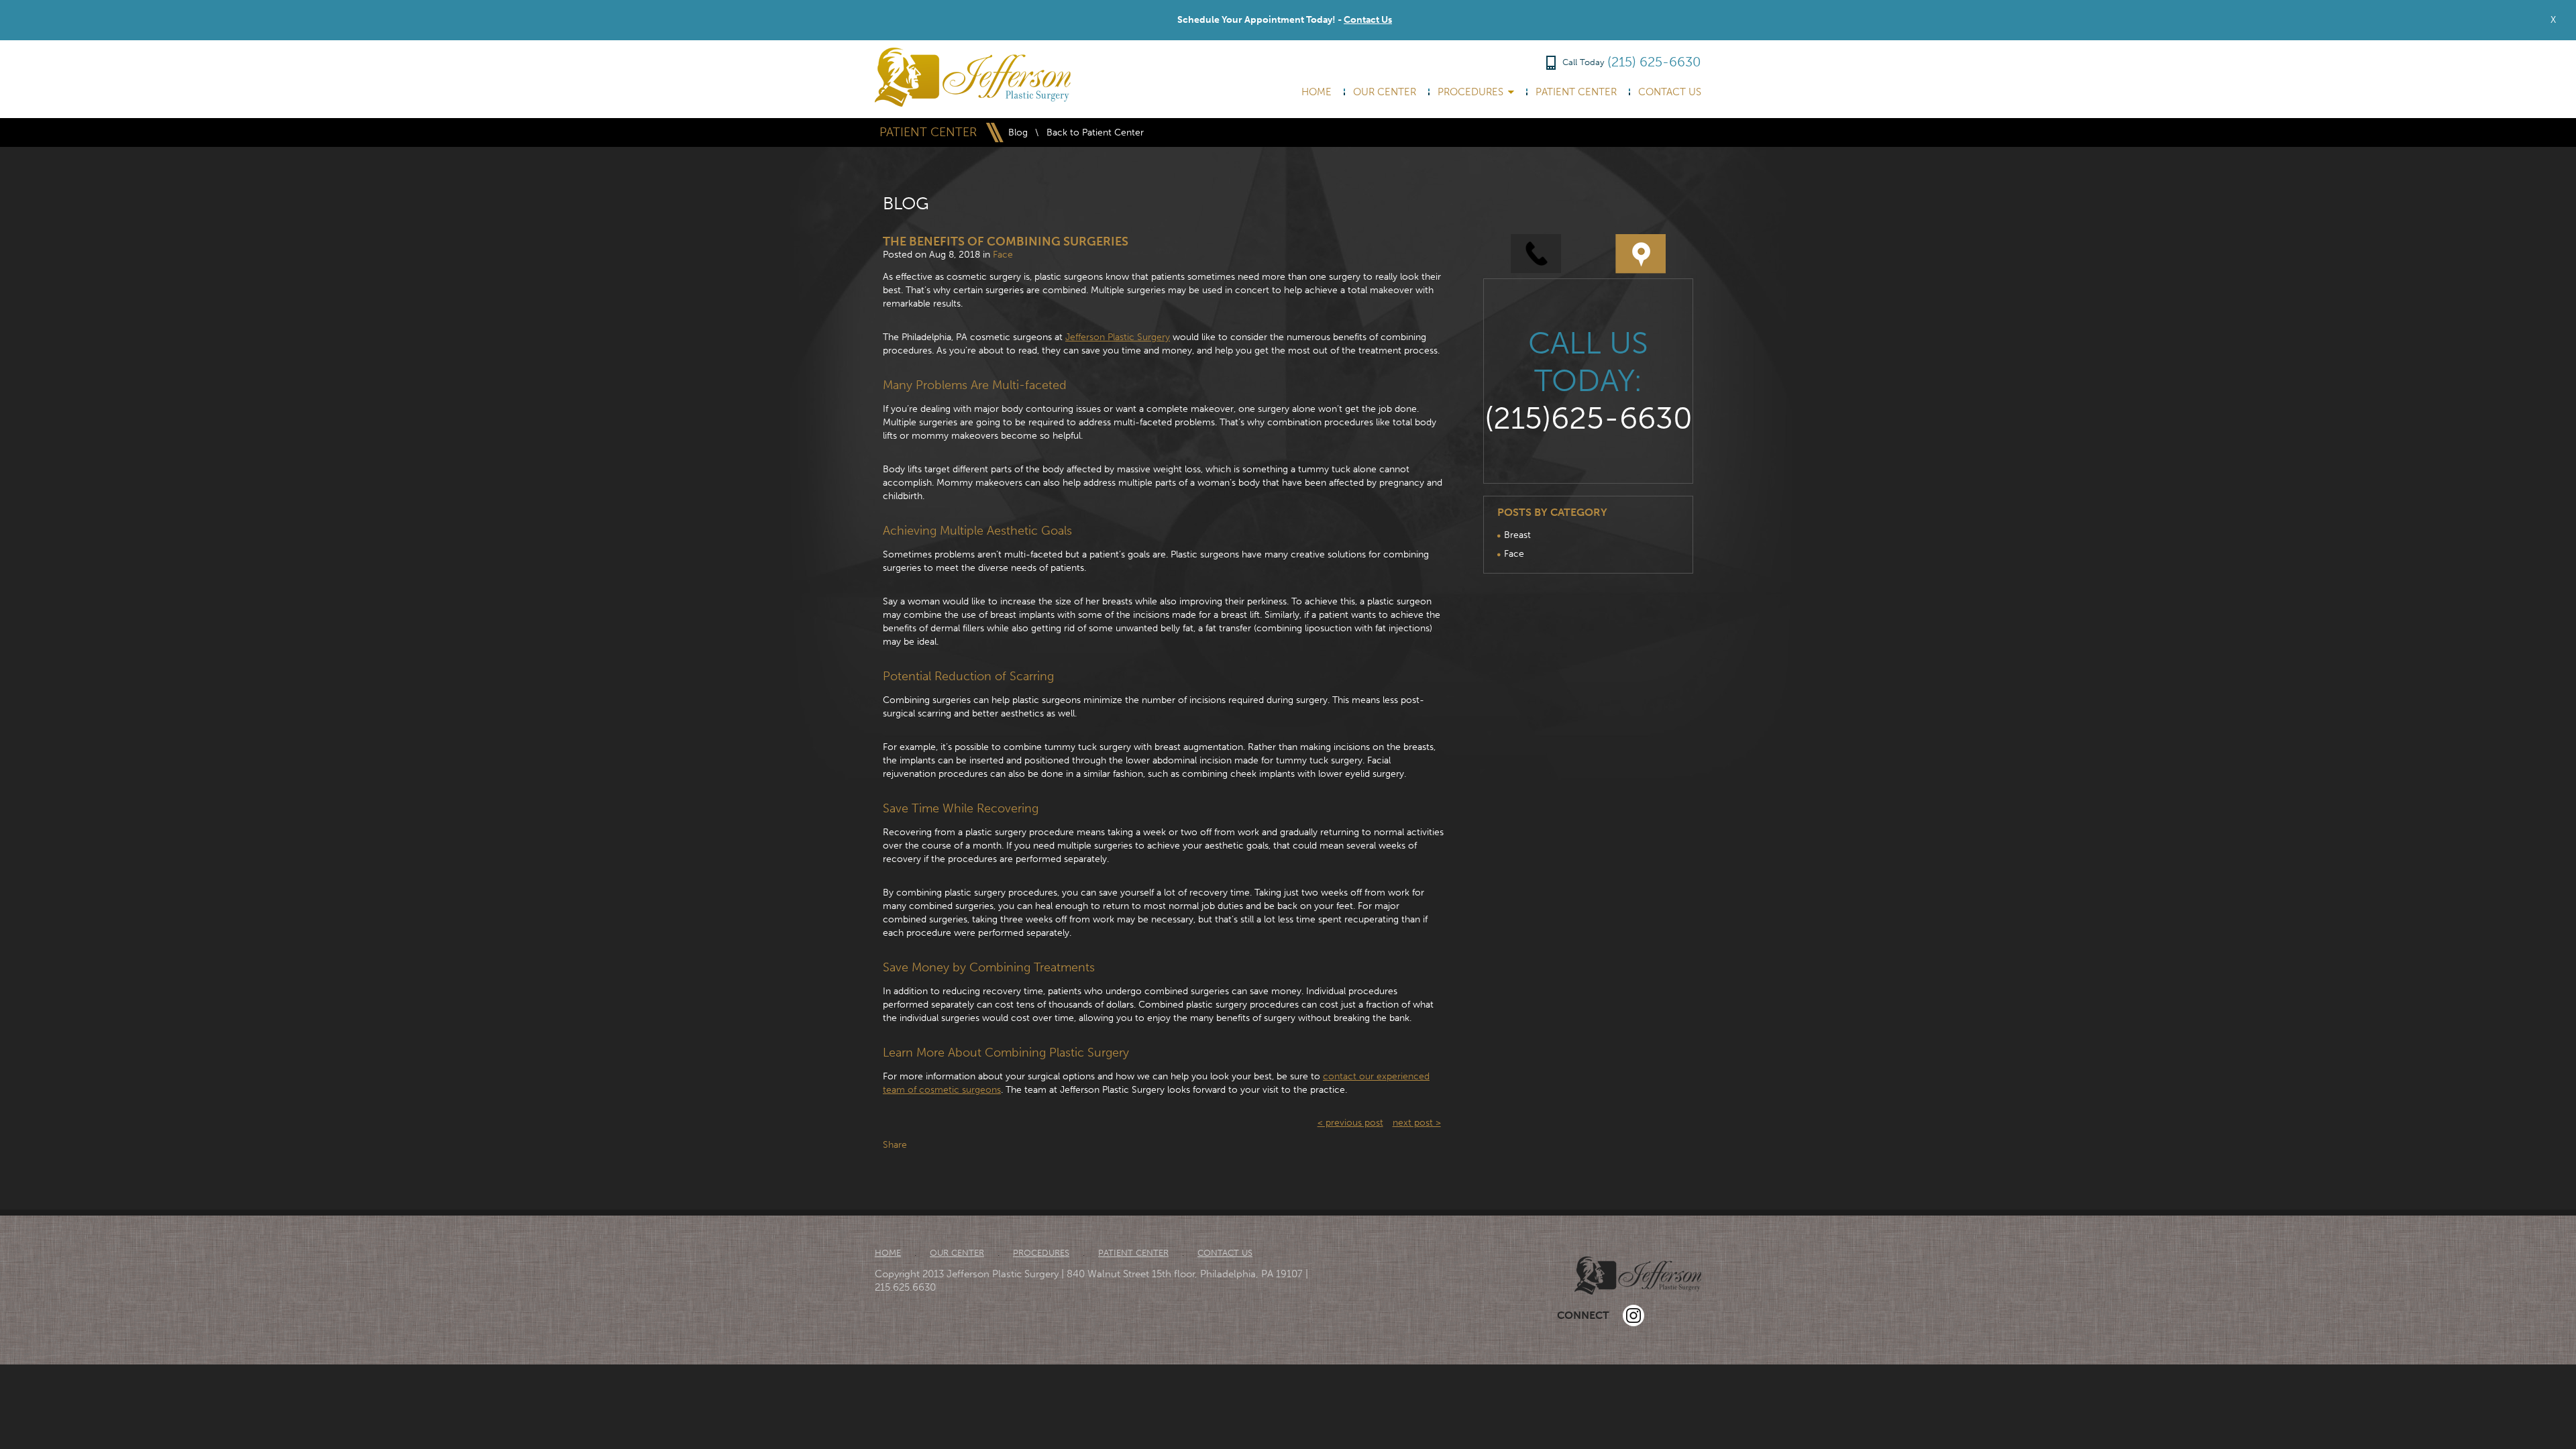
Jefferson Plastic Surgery (1118, 337)
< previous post (1350, 1123)
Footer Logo (1638, 1276)
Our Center (1385, 92)
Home (1317, 92)
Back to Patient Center (1095, 132)
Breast (1517, 535)
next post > (1417, 1123)
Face (1003, 255)
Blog (1018, 132)
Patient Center (1576, 92)
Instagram (1633, 1316)
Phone (1536, 254)
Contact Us (1368, 20)
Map (1641, 254)
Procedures (1470, 92)
